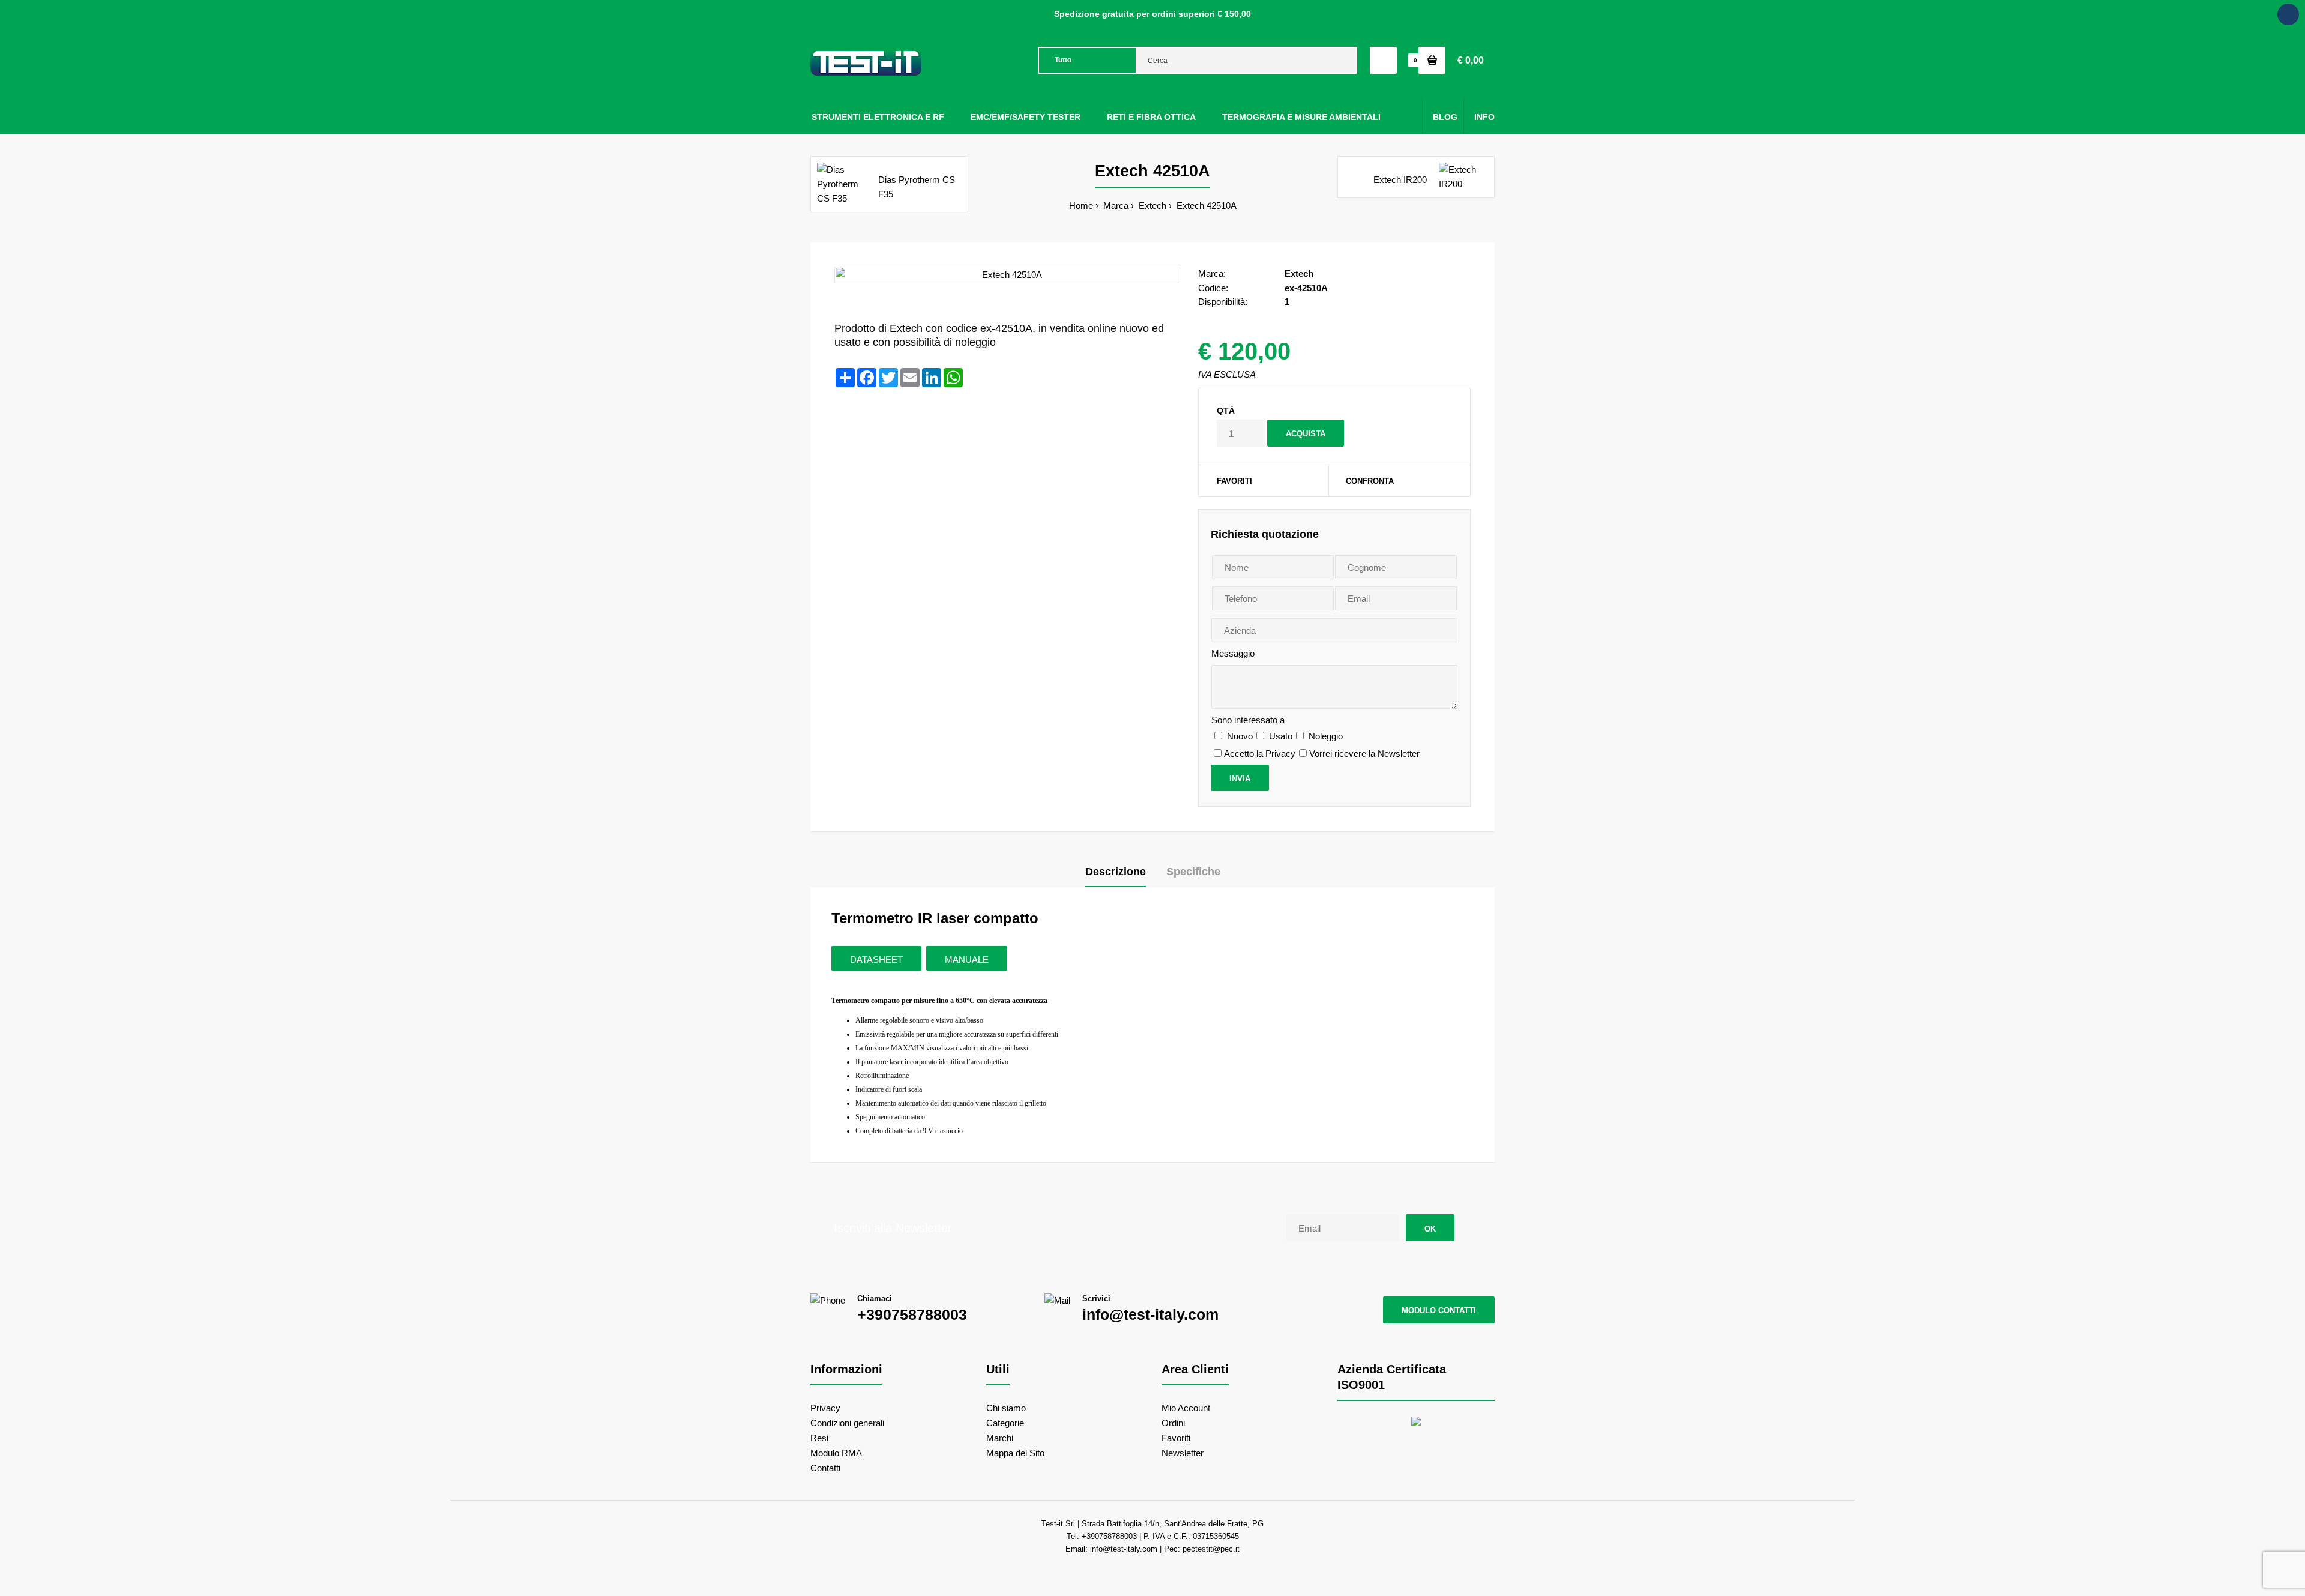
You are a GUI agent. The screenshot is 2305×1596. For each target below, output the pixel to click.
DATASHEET (876, 959)
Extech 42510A (1205, 206)
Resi (819, 1438)
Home (1081, 206)
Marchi (1000, 1438)
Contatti (825, 1468)
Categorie (1005, 1423)
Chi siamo (1006, 1408)
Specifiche (1193, 872)
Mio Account (1186, 1408)
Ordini (1173, 1423)
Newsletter (1183, 1453)
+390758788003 (912, 1314)
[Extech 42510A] (1007, 275)
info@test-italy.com (1150, 1314)
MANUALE (967, 959)
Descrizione (1116, 872)
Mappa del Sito (1015, 1453)
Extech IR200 (1400, 180)
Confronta (1370, 481)
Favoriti (1234, 481)
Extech (1151, 206)
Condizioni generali (847, 1423)
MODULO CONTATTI (1439, 1311)
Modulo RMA (836, 1453)
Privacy (825, 1408)
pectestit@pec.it (1211, 1549)
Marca (1115, 206)
